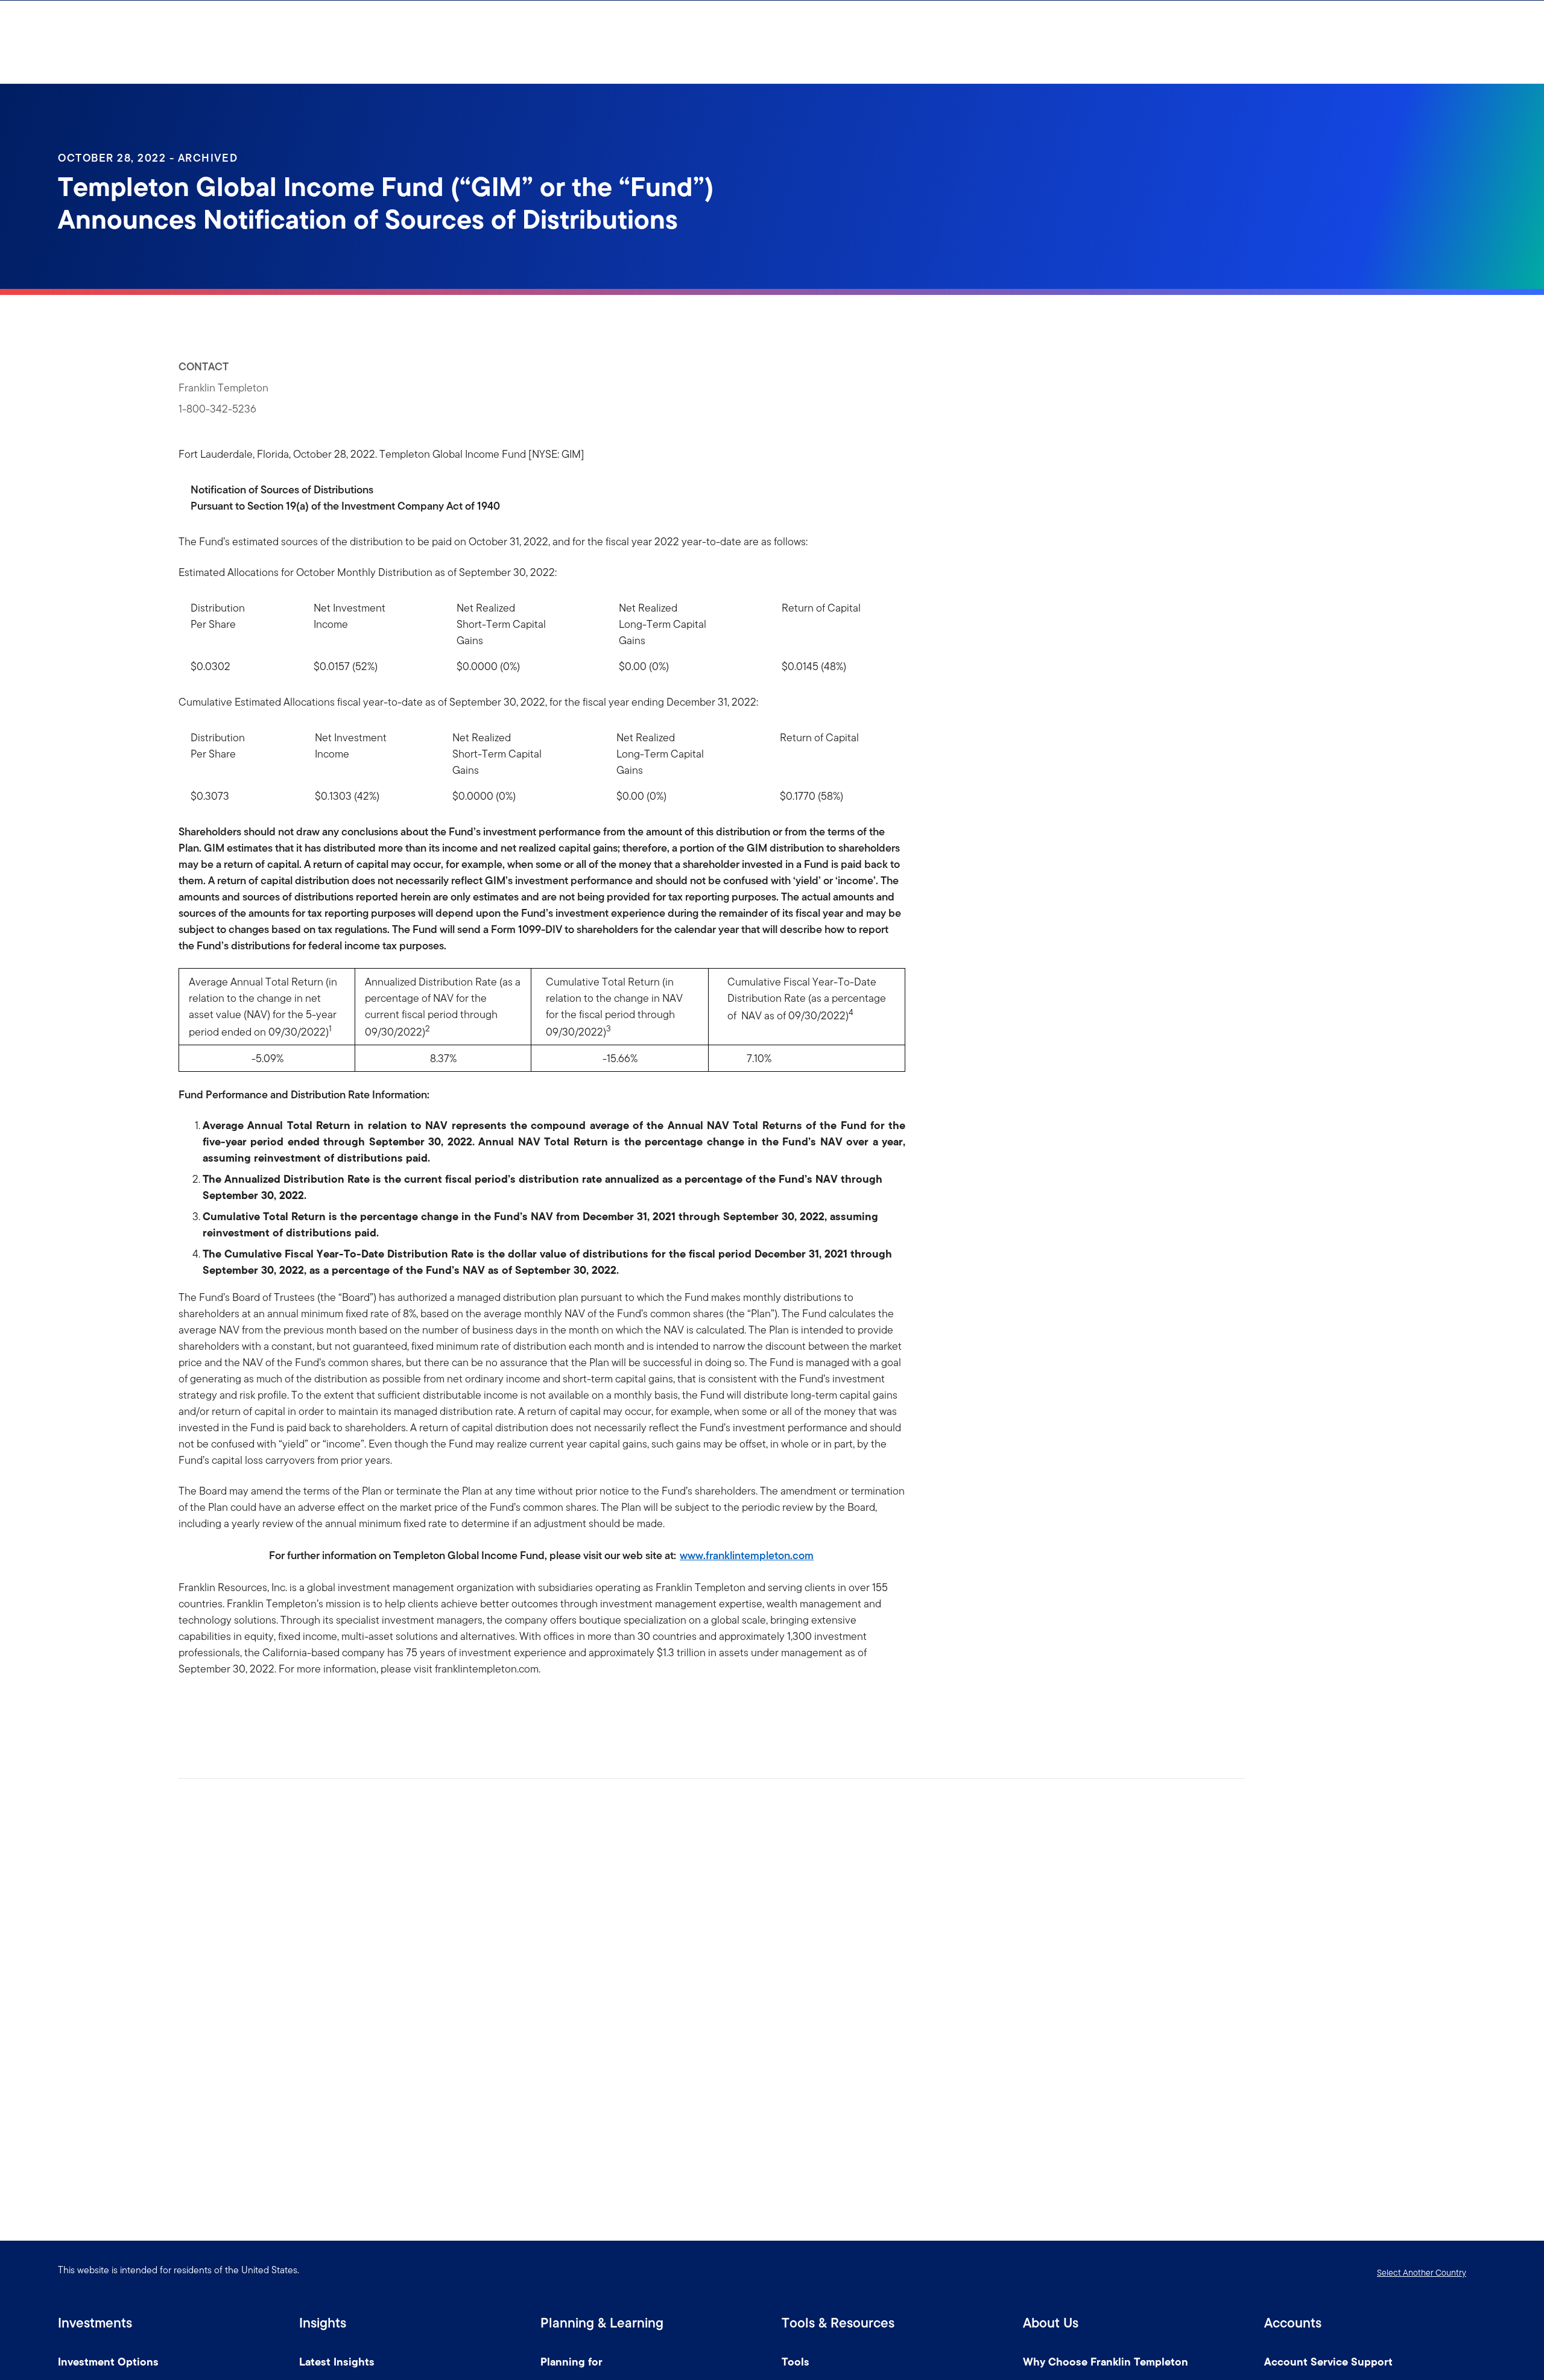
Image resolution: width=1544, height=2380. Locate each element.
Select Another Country (1422, 2273)
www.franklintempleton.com (747, 1555)
